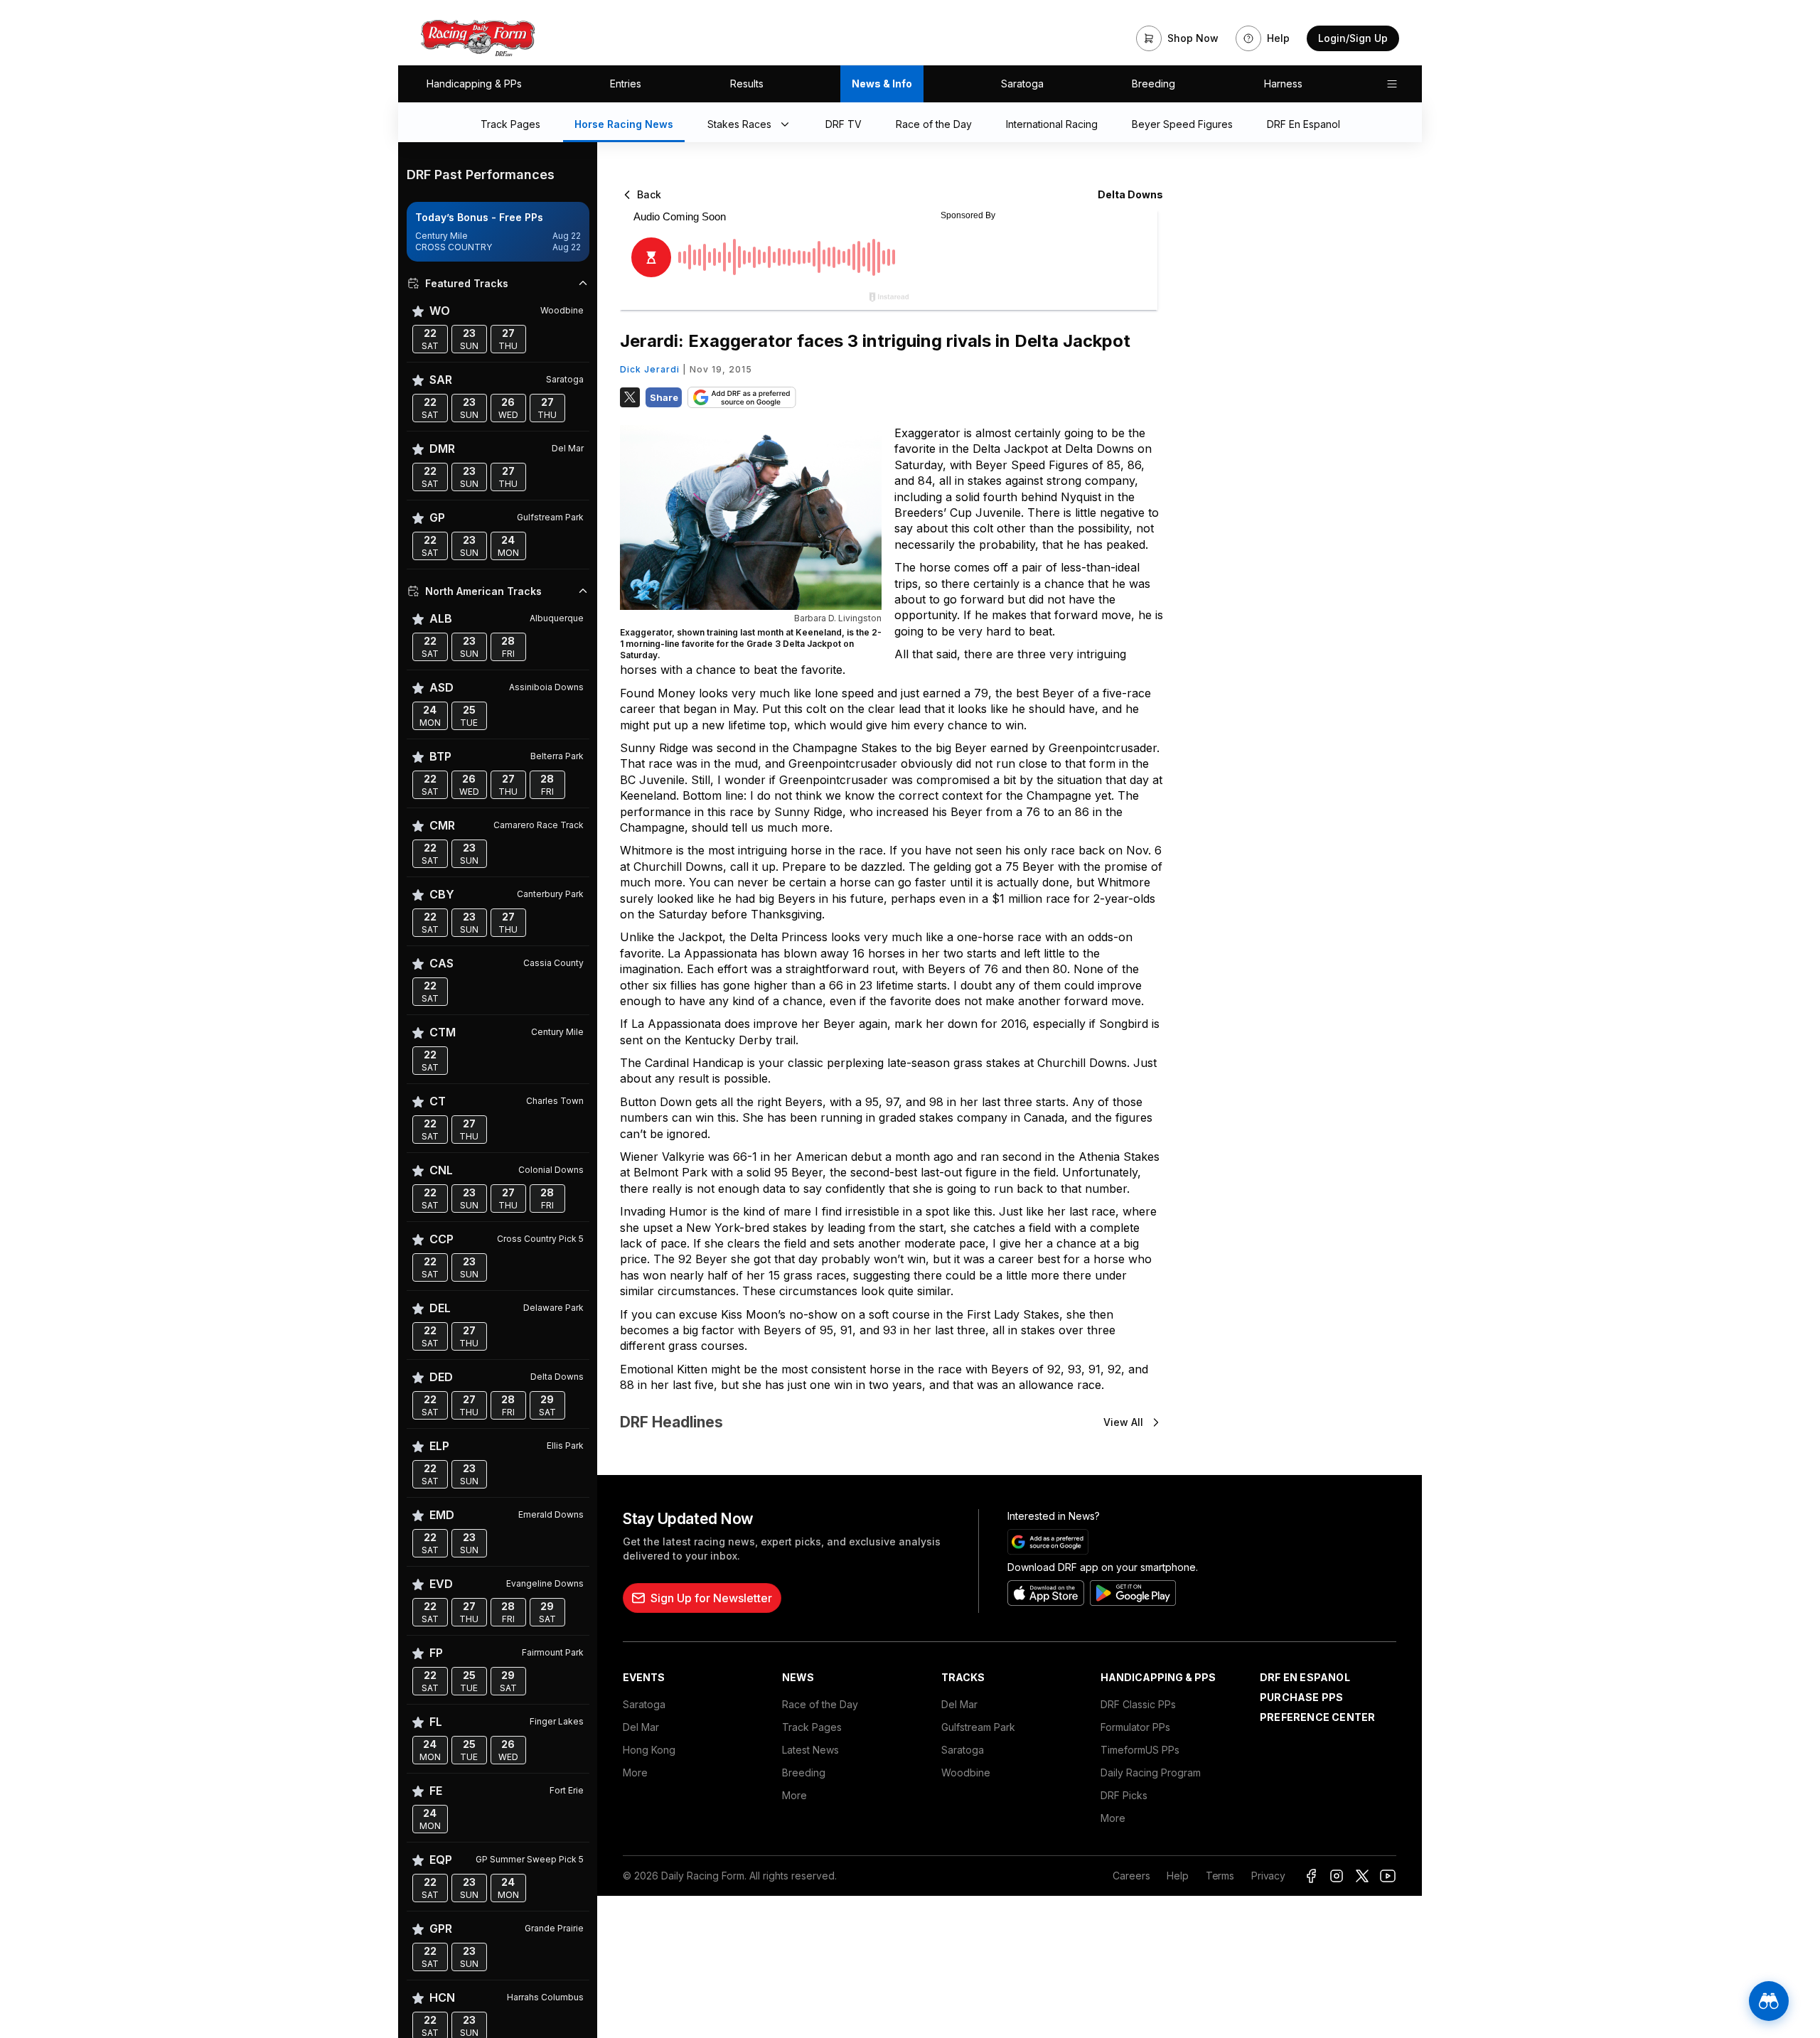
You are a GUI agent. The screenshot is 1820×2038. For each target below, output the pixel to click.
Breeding (1153, 84)
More (635, 1772)
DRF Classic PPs (1138, 1704)
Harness (1283, 84)
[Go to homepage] (478, 38)
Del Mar (641, 1727)
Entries (626, 84)
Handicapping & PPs (474, 84)
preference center (1317, 1717)
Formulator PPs (1135, 1727)
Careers (1131, 1876)
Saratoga (1022, 84)
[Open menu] (1392, 84)
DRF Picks (1124, 1795)
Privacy (1268, 1876)
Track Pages (812, 1727)
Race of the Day (820, 1704)
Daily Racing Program (1151, 1772)
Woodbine (966, 1772)
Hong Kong (649, 1750)
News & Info (882, 84)
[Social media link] (1311, 1876)
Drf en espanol (1305, 1677)
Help (1177, 1876)
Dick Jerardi (650, 369)
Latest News (810, 1750)
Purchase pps (1301, 1697)
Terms (1220, 1876)
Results (747, 84)
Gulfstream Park (978, 1727)
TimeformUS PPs (1140, 1750)
